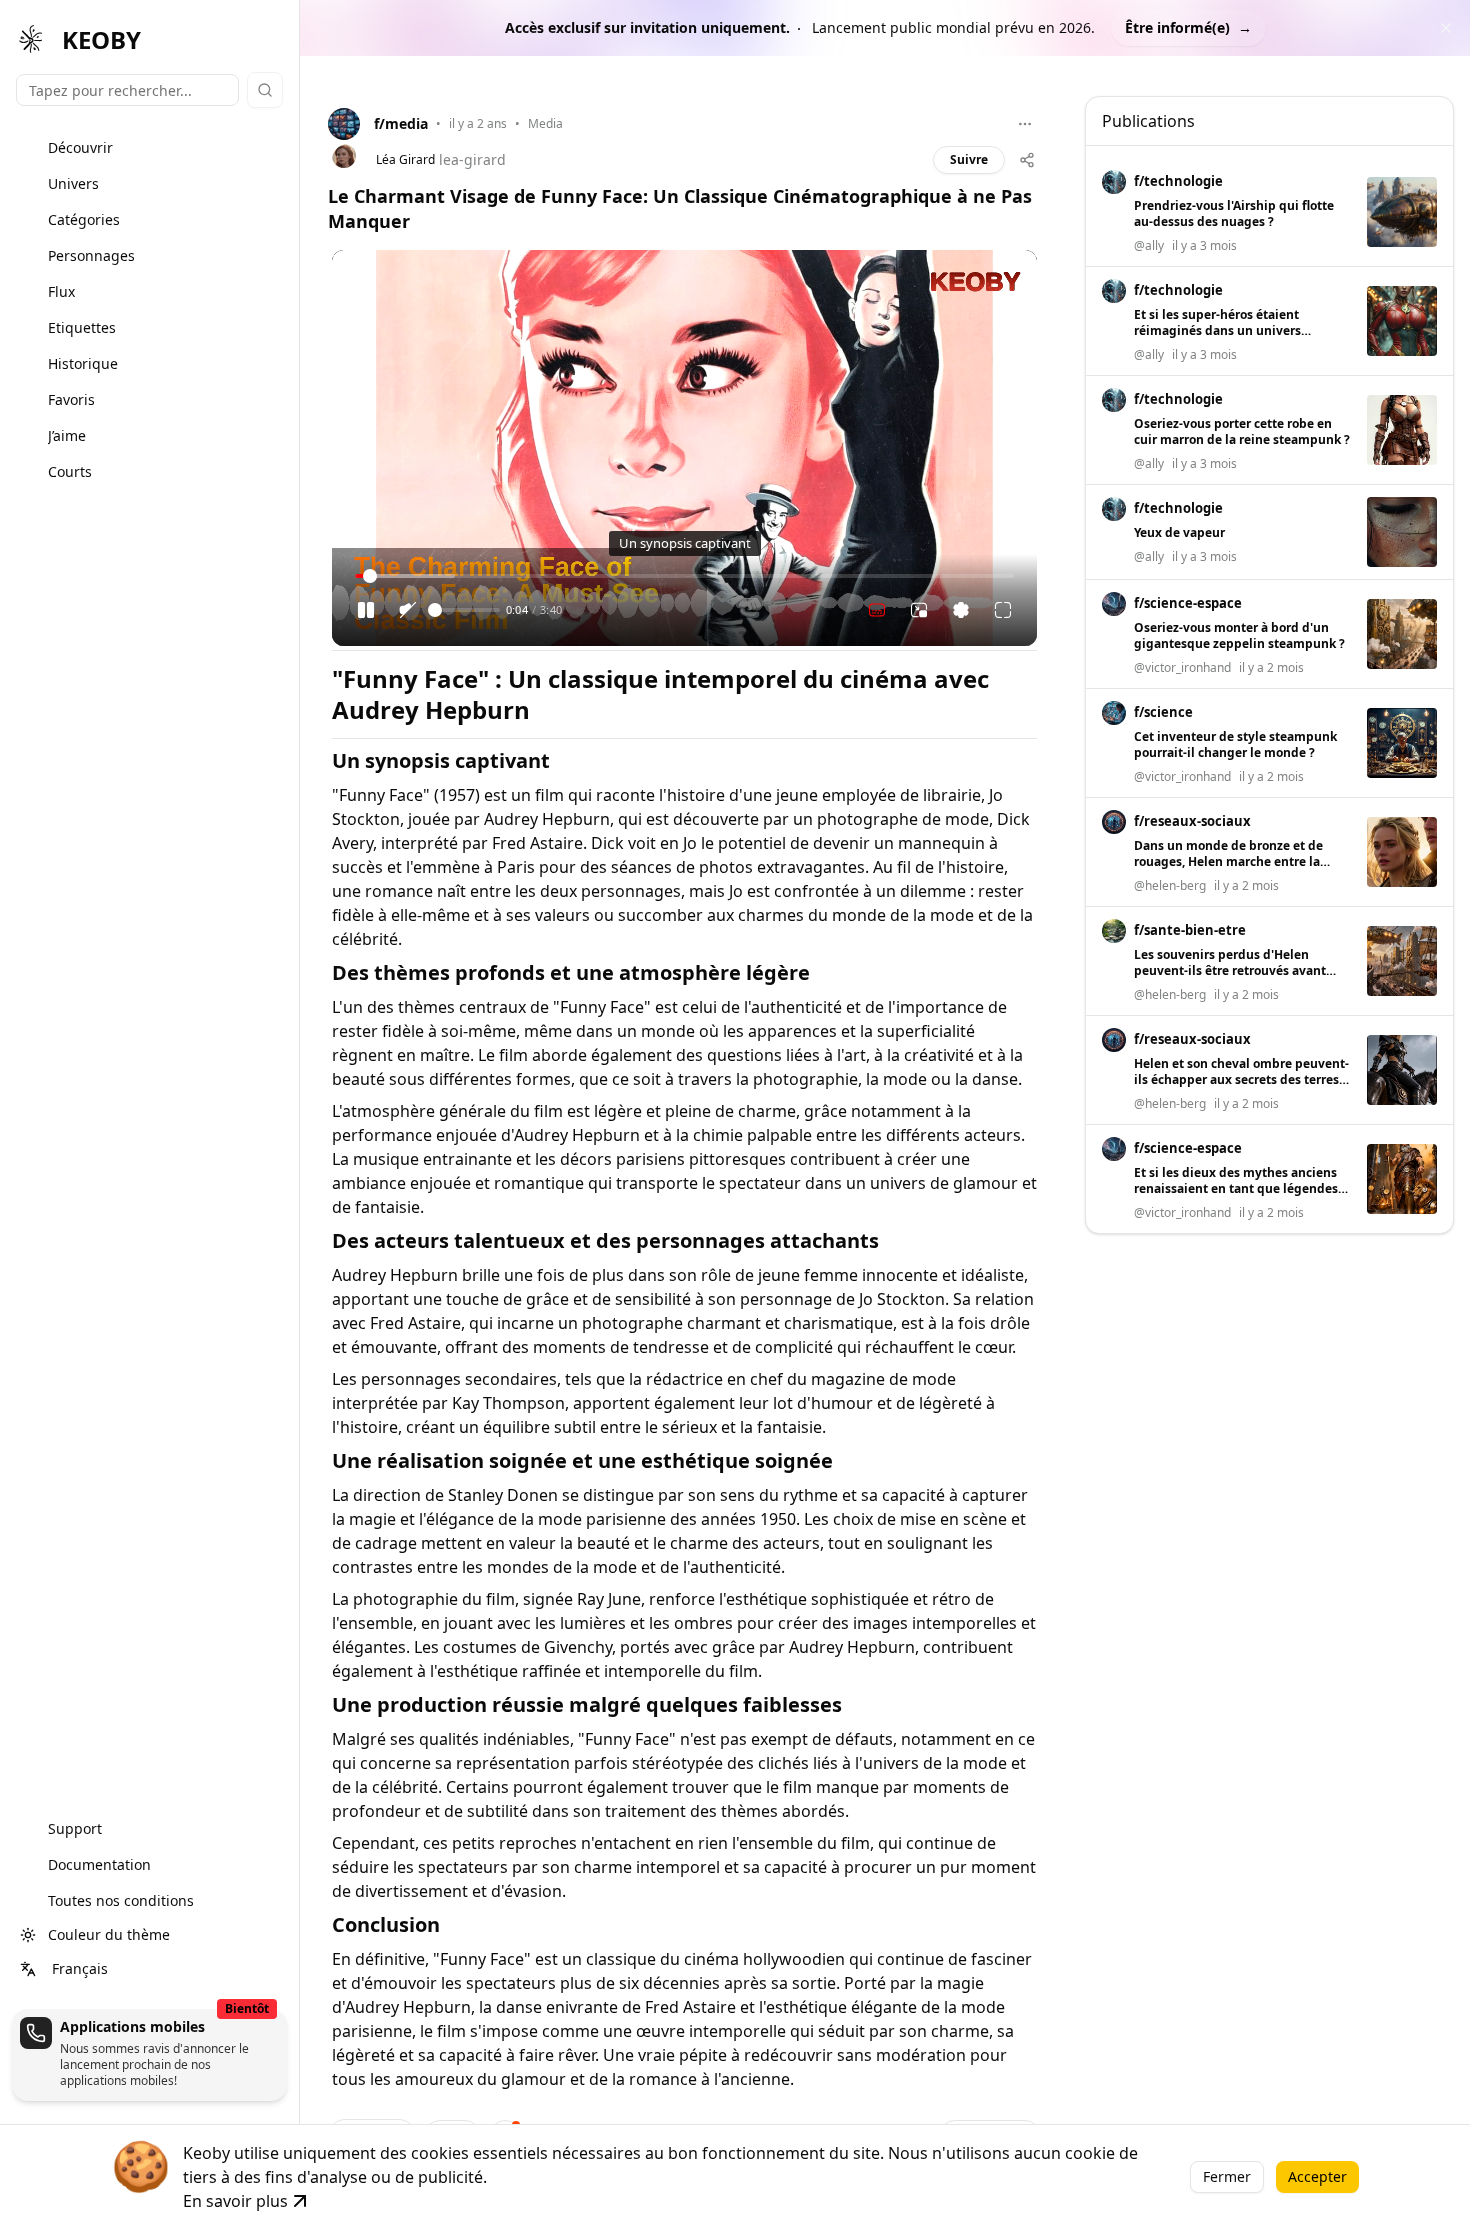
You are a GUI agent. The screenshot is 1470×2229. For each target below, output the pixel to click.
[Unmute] (408, 610)
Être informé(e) (1188, 27)
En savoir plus (235, 2201)
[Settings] (961, 610)
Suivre (969, 159)
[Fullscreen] (1003, 610)
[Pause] (366, 610)
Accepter (1317, 2176)
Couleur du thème (109, 1934)
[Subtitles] (877, 610)
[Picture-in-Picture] (919, 610)
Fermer (1227, 2176)
